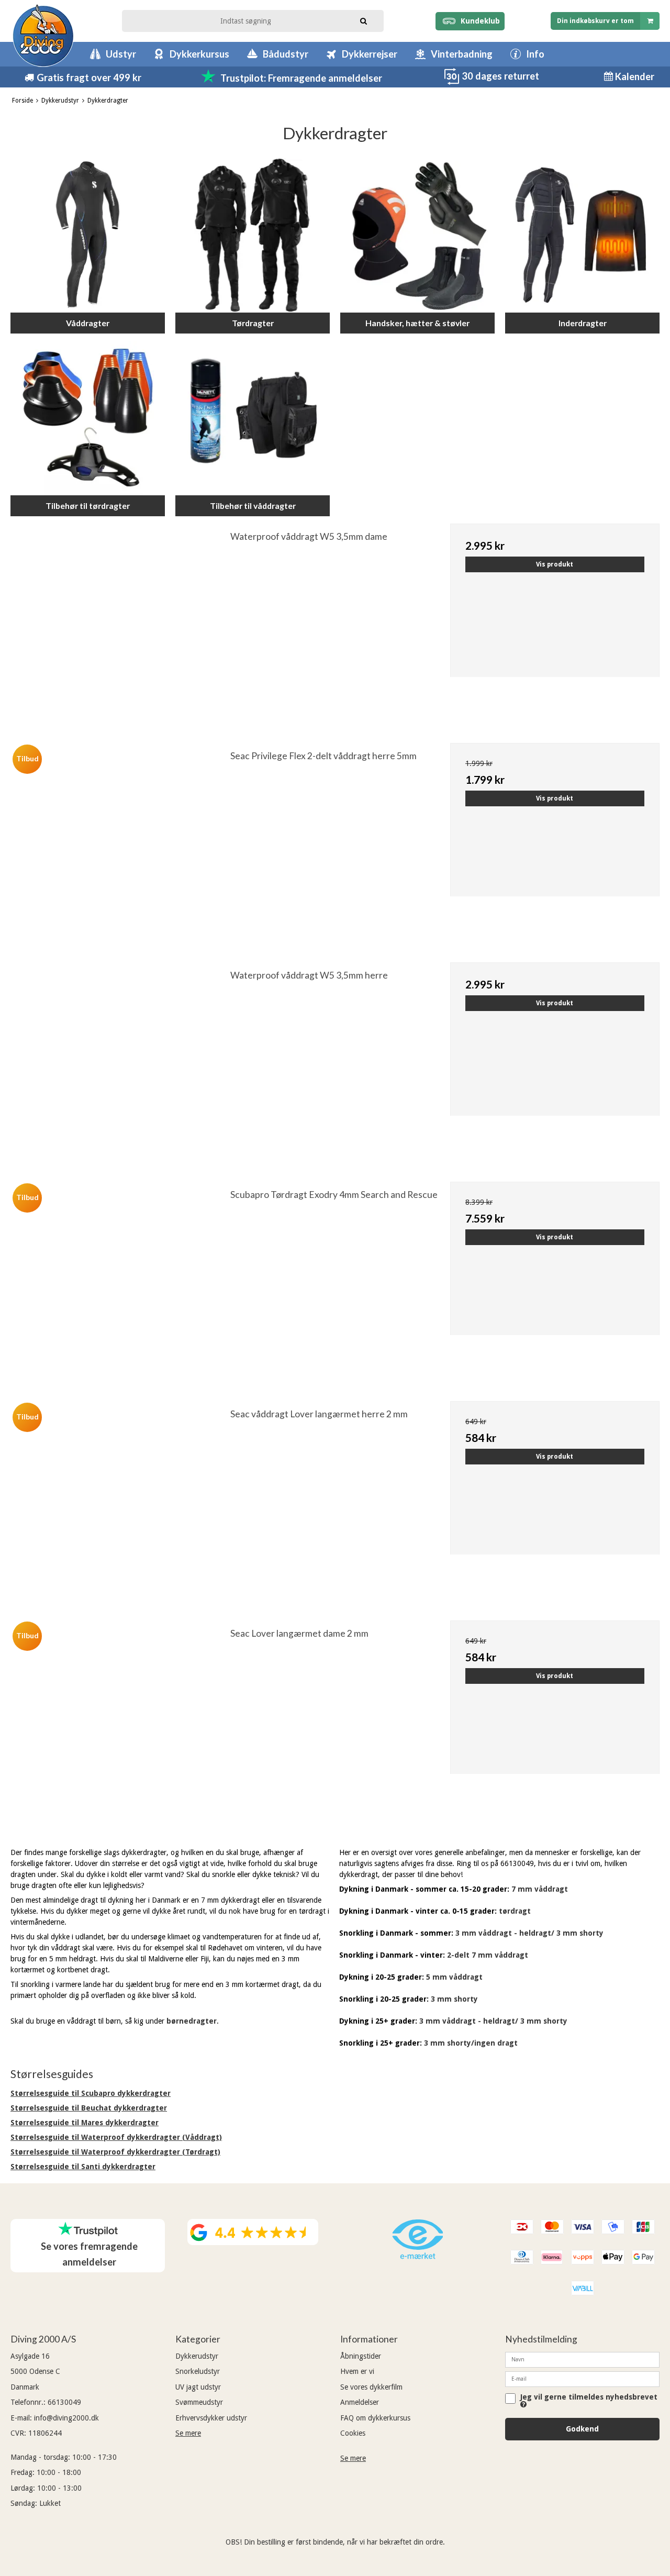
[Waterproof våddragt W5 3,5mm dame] (120, 628)
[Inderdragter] (582, 235)
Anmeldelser (360, 2402)
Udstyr (121, 54)
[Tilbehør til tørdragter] (88, 418)
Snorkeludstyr (198, 2371)
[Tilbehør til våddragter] (253, 418)
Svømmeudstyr (199, 2402)
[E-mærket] (418, 2257)
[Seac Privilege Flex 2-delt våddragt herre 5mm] (120, 848)
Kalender (634, 76)
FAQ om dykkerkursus (375, 2418)
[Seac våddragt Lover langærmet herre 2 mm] (120, 1506)
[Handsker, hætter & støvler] (417, 235)
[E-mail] (582, 2379)
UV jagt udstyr (198, 2387)
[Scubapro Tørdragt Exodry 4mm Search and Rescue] (120, 1286)
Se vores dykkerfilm (371, 2387)
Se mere (188, 2433)
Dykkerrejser (370, 54)
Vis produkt (555, 564)
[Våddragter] (88, 235)
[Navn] (582, 2359)
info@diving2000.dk (66, 2418)
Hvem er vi (357, 2371)
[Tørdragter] (253, 235)
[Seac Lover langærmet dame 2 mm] (120, 1725)
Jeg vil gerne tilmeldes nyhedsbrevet (589, 2397)
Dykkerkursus (199, 54)
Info (535, 54)
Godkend (582, 2429)
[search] (364, 20)
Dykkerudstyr (197, 2356)
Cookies (353, 2433)
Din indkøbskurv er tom (595, 21)
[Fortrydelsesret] (452, 82)
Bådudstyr (286, 54)
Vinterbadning (462, 54)
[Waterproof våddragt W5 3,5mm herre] (120, 1067)
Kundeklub (478, 21)
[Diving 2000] (43, 35)
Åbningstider (361, 2356)
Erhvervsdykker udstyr (211, 2418)
